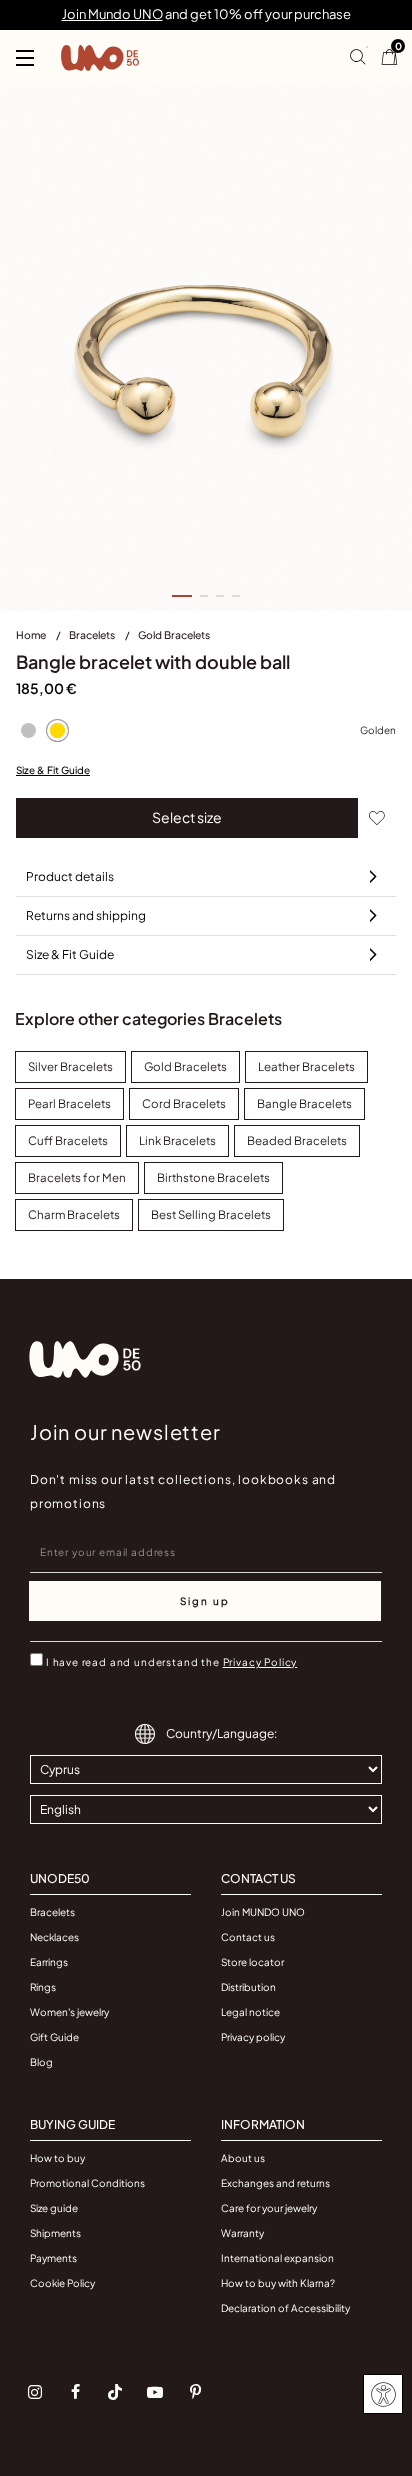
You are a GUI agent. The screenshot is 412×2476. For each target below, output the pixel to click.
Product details (70, 876)
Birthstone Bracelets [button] (213, 1177)
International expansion (277, 2258)
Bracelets (93, 634)
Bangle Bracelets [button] (304, 1103)
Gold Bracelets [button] (185, 1066)
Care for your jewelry (269, 2208)
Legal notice (250, 2012)
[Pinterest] (195, 2392)
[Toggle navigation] (25, 58)
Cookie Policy (62, 2283)
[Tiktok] (115, 2392)
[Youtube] (155, 2392)
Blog (41, 2062)
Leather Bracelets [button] (306, 1066)
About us (243, 2158)
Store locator (252, 1962)
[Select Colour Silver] (28, 731)
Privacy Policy (260, 1662)
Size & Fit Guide (53, 770)
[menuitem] (42, 639)
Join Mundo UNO (112, 14)
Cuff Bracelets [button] (68, 1140)
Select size (187, 817)
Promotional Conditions (87, 2183)
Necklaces (54, 1937)
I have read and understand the (171, 1662)
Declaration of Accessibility (285, 2308)
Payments (53, 2258)
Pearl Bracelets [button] (69, 1103)
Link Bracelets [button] (177, 1140)
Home (32, 634)
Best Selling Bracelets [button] (211, 1214)
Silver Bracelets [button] (70, 1066)
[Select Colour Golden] (57, 731)
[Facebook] (75, 2392)
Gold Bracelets (174, 634)
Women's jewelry (69, 2012)
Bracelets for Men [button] (77, 1177)
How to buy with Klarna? (278, 2283)
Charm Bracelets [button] (74, 1214)
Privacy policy (253, 2037)
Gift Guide (54, 2037)
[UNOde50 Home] (100, 58)
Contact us (248, 1937)
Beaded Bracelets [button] (297, 1140)
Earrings (49, 1962)
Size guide (54, 2208)
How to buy (57, 2158)
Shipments (55, 2233)
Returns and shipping (86, 915)
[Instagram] (35, 2392)
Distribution (248, 1987)
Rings (43, 1987)
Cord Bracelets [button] (184, 1103)
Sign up (205, 1601)
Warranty (242, 2233)
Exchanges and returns (275, 2183)
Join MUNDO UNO (263, 1912)
